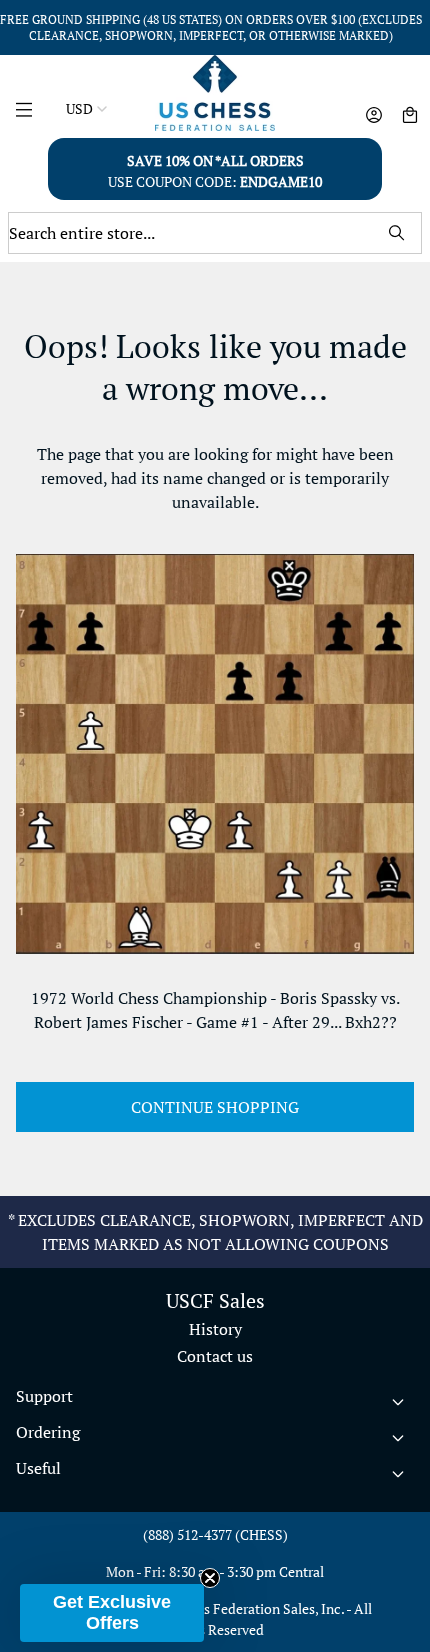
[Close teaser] (210, 1578)
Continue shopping (215, 1107)
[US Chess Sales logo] (215, 93)
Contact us (215, 1356)
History (215, 1329)
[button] (112, 1613)
